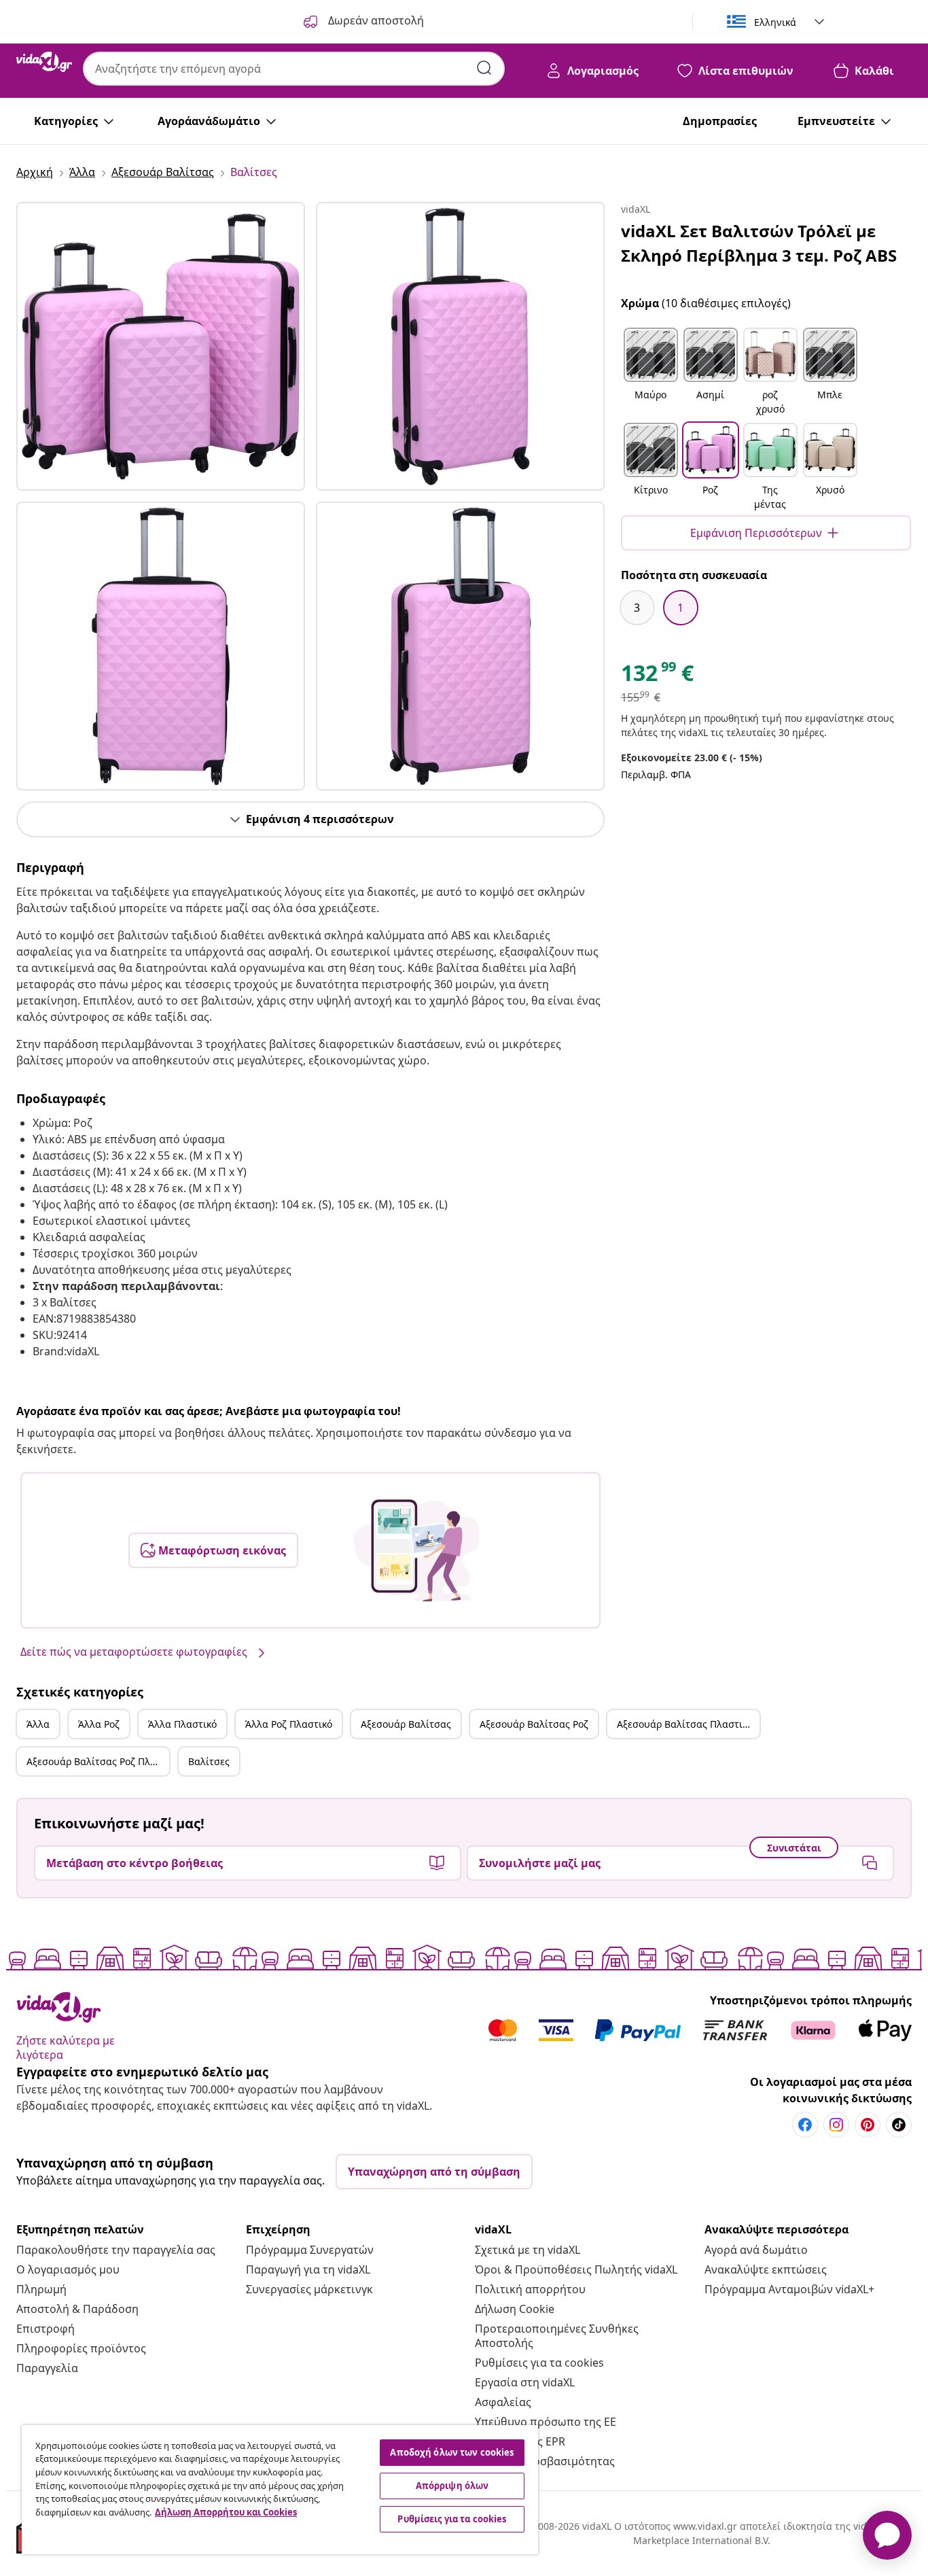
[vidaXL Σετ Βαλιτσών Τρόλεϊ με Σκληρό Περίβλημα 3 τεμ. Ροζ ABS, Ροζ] (161, 346)
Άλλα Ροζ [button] (99, 1724)
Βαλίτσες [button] (209, 1761)
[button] (651, 372)
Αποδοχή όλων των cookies (452, 2452)
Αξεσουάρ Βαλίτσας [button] (406, 1724)
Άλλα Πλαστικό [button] (182, 1724)
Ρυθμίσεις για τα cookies (539, 2363)
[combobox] (294, 69)
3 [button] (637, 608)
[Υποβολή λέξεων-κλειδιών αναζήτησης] (484, 68)
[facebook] (805, 2125)
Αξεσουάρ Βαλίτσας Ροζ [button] (534, 1724)
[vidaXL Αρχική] (44, 62)
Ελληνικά (775, 22)
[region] (280, 2490)
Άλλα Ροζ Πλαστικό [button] (289, 1724)
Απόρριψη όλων (452, 2486)
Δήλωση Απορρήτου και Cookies (226, 2512)
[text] (657, 676)
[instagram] (836, 2125)
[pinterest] (868, 2125)
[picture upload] (417, 1550)
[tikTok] (899, 2125)
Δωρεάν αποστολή (375, 20)
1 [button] (680, 608)
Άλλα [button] (38, 1724)
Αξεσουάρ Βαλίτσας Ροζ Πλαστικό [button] (98, 1761)
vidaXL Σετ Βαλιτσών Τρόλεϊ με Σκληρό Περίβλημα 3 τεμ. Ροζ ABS (759, 243)
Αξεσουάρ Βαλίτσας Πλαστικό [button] (685, 1724)
